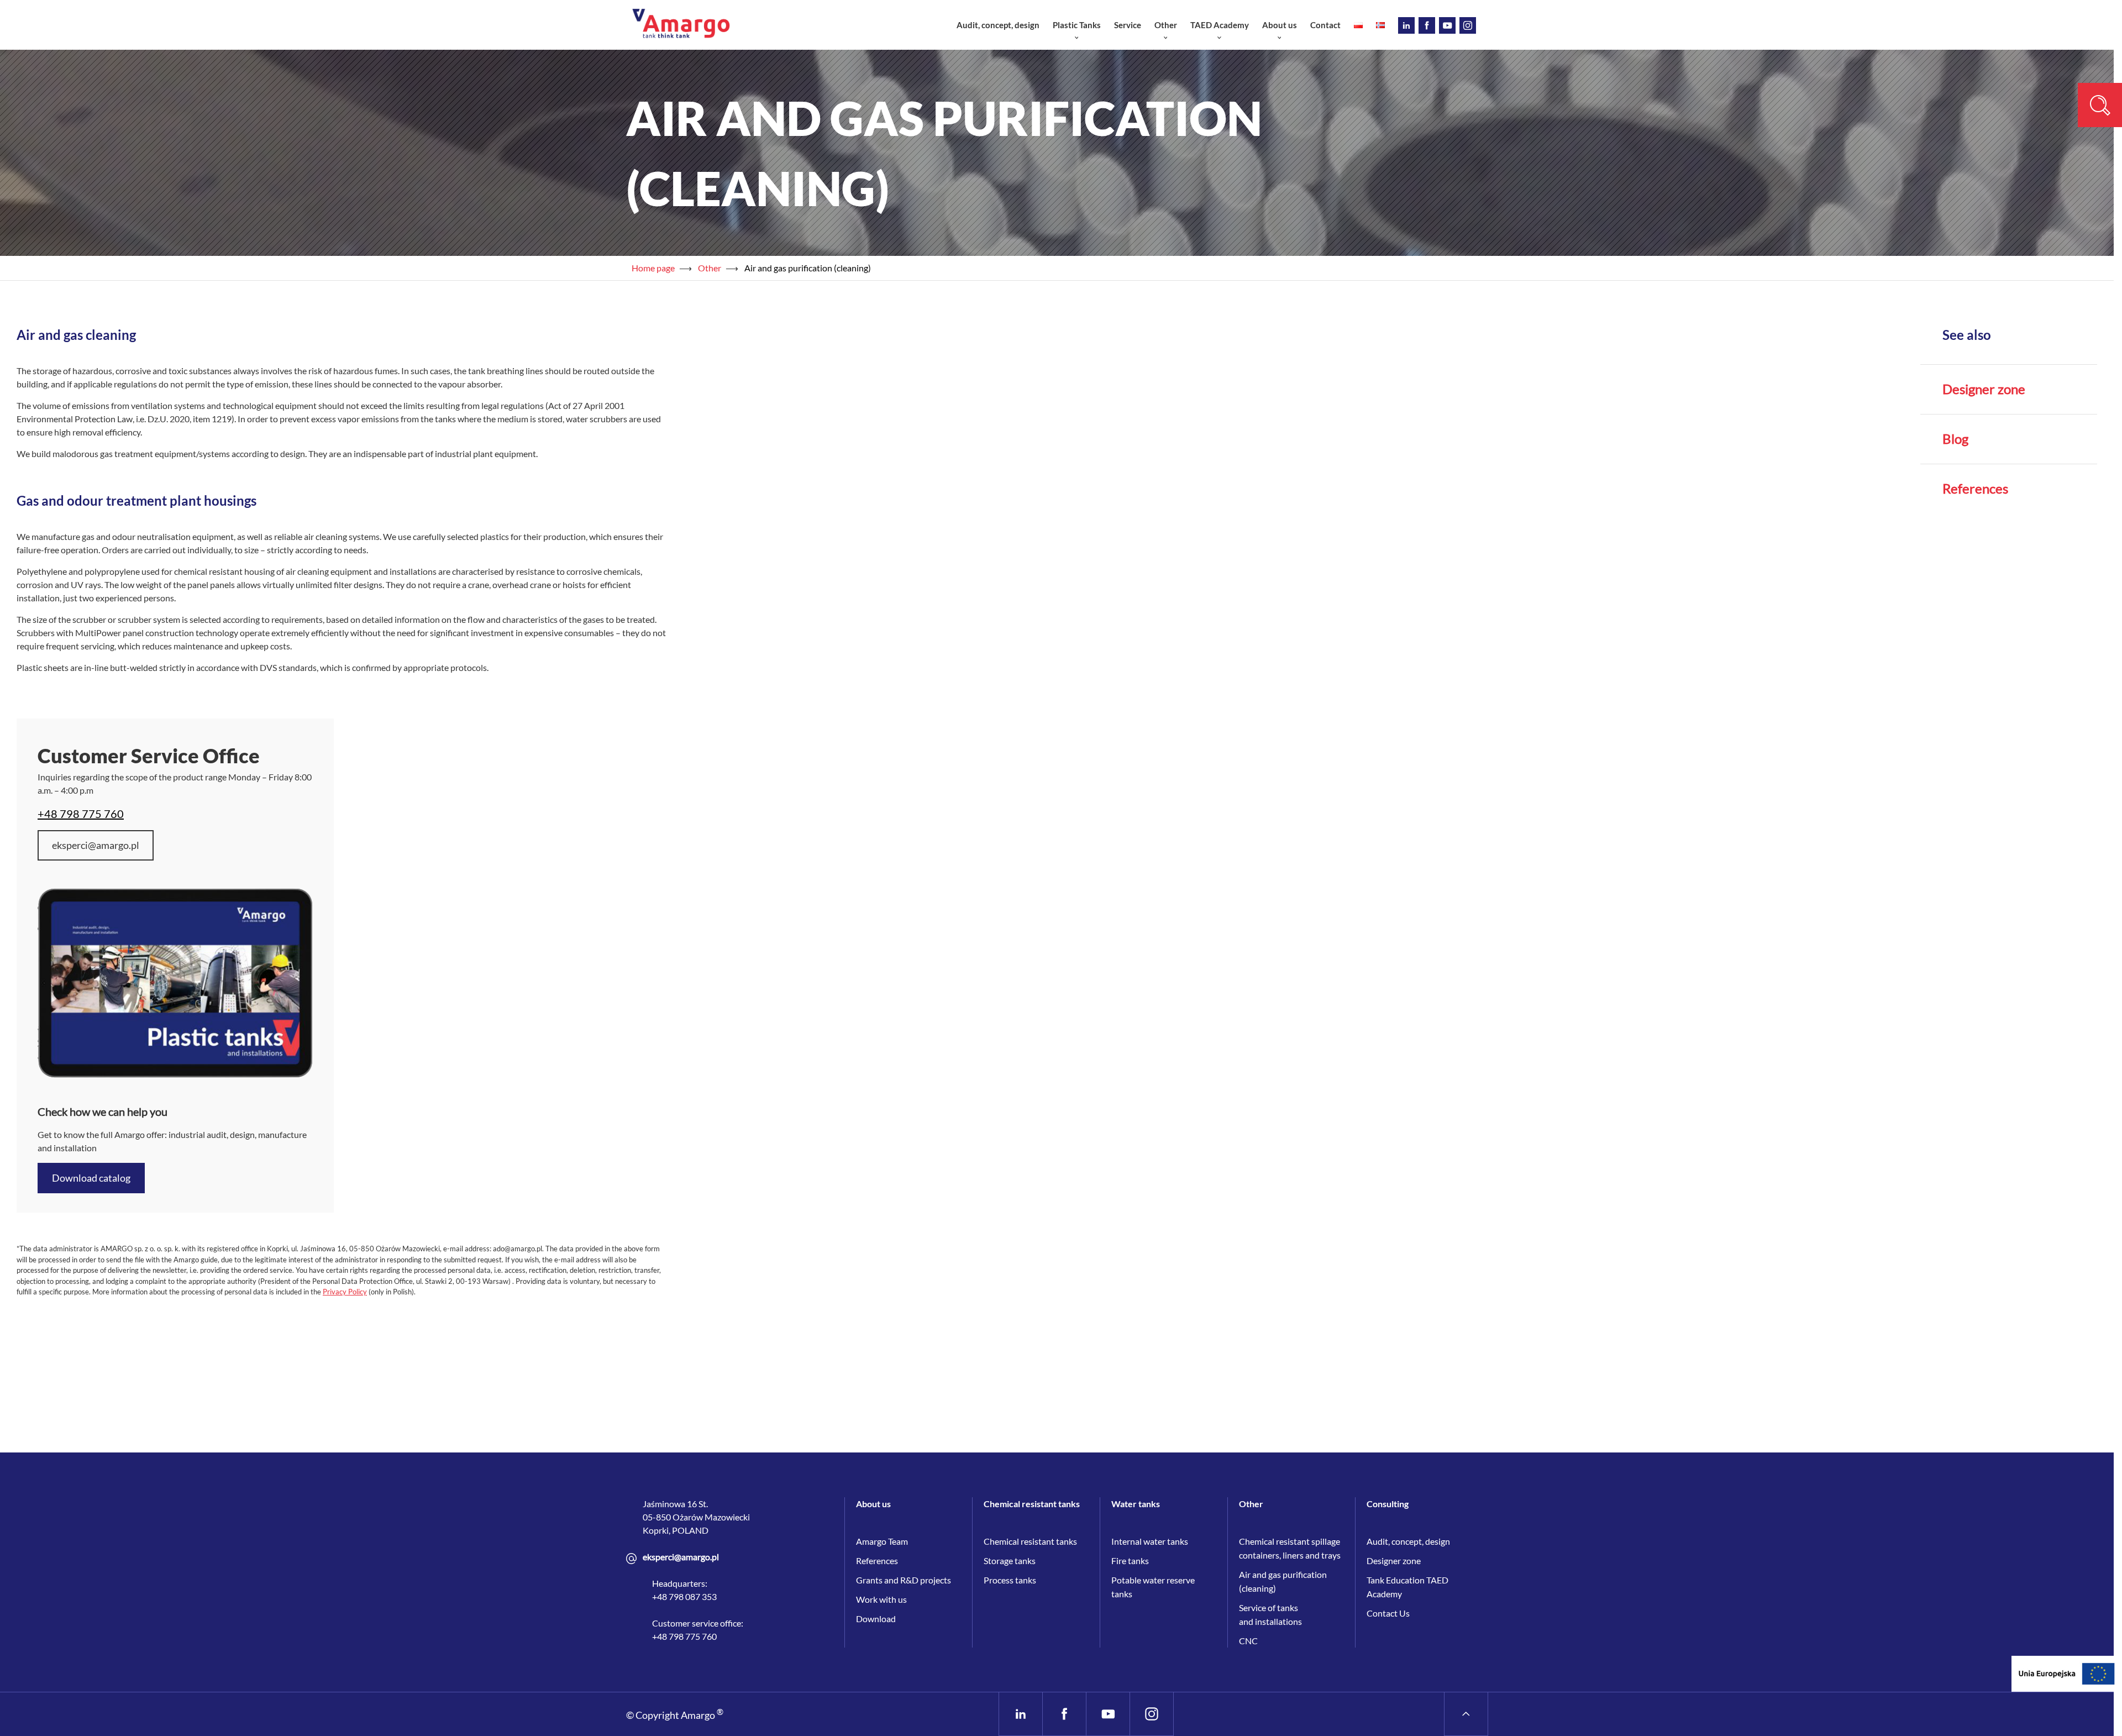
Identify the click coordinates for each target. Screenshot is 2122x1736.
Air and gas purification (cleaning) (808, 268)
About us (1280, 25)
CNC (1248, 1641)
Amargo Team (882, 1541)
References (1975, 489)
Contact (1325, 25)
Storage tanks (1010, 1561)
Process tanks (1010, 1580)
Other (1166, 25)
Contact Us (1388, 1613)
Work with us (881, 1599)
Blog (1955, 439)
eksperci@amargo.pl (96, 845)
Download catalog (91, 1178)
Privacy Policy (345, 1292)
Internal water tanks (1150, 1541)
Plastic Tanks (1077, 25)
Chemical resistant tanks (1030, 1541)
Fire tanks (1130, 1561)
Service (1128, 25)
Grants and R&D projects (904, 1580)
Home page (653, 268)
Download (876, 1619)
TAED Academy (1220, 25)
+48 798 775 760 (81, 814)
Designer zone (1984, 389)
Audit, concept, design (998, 25)
